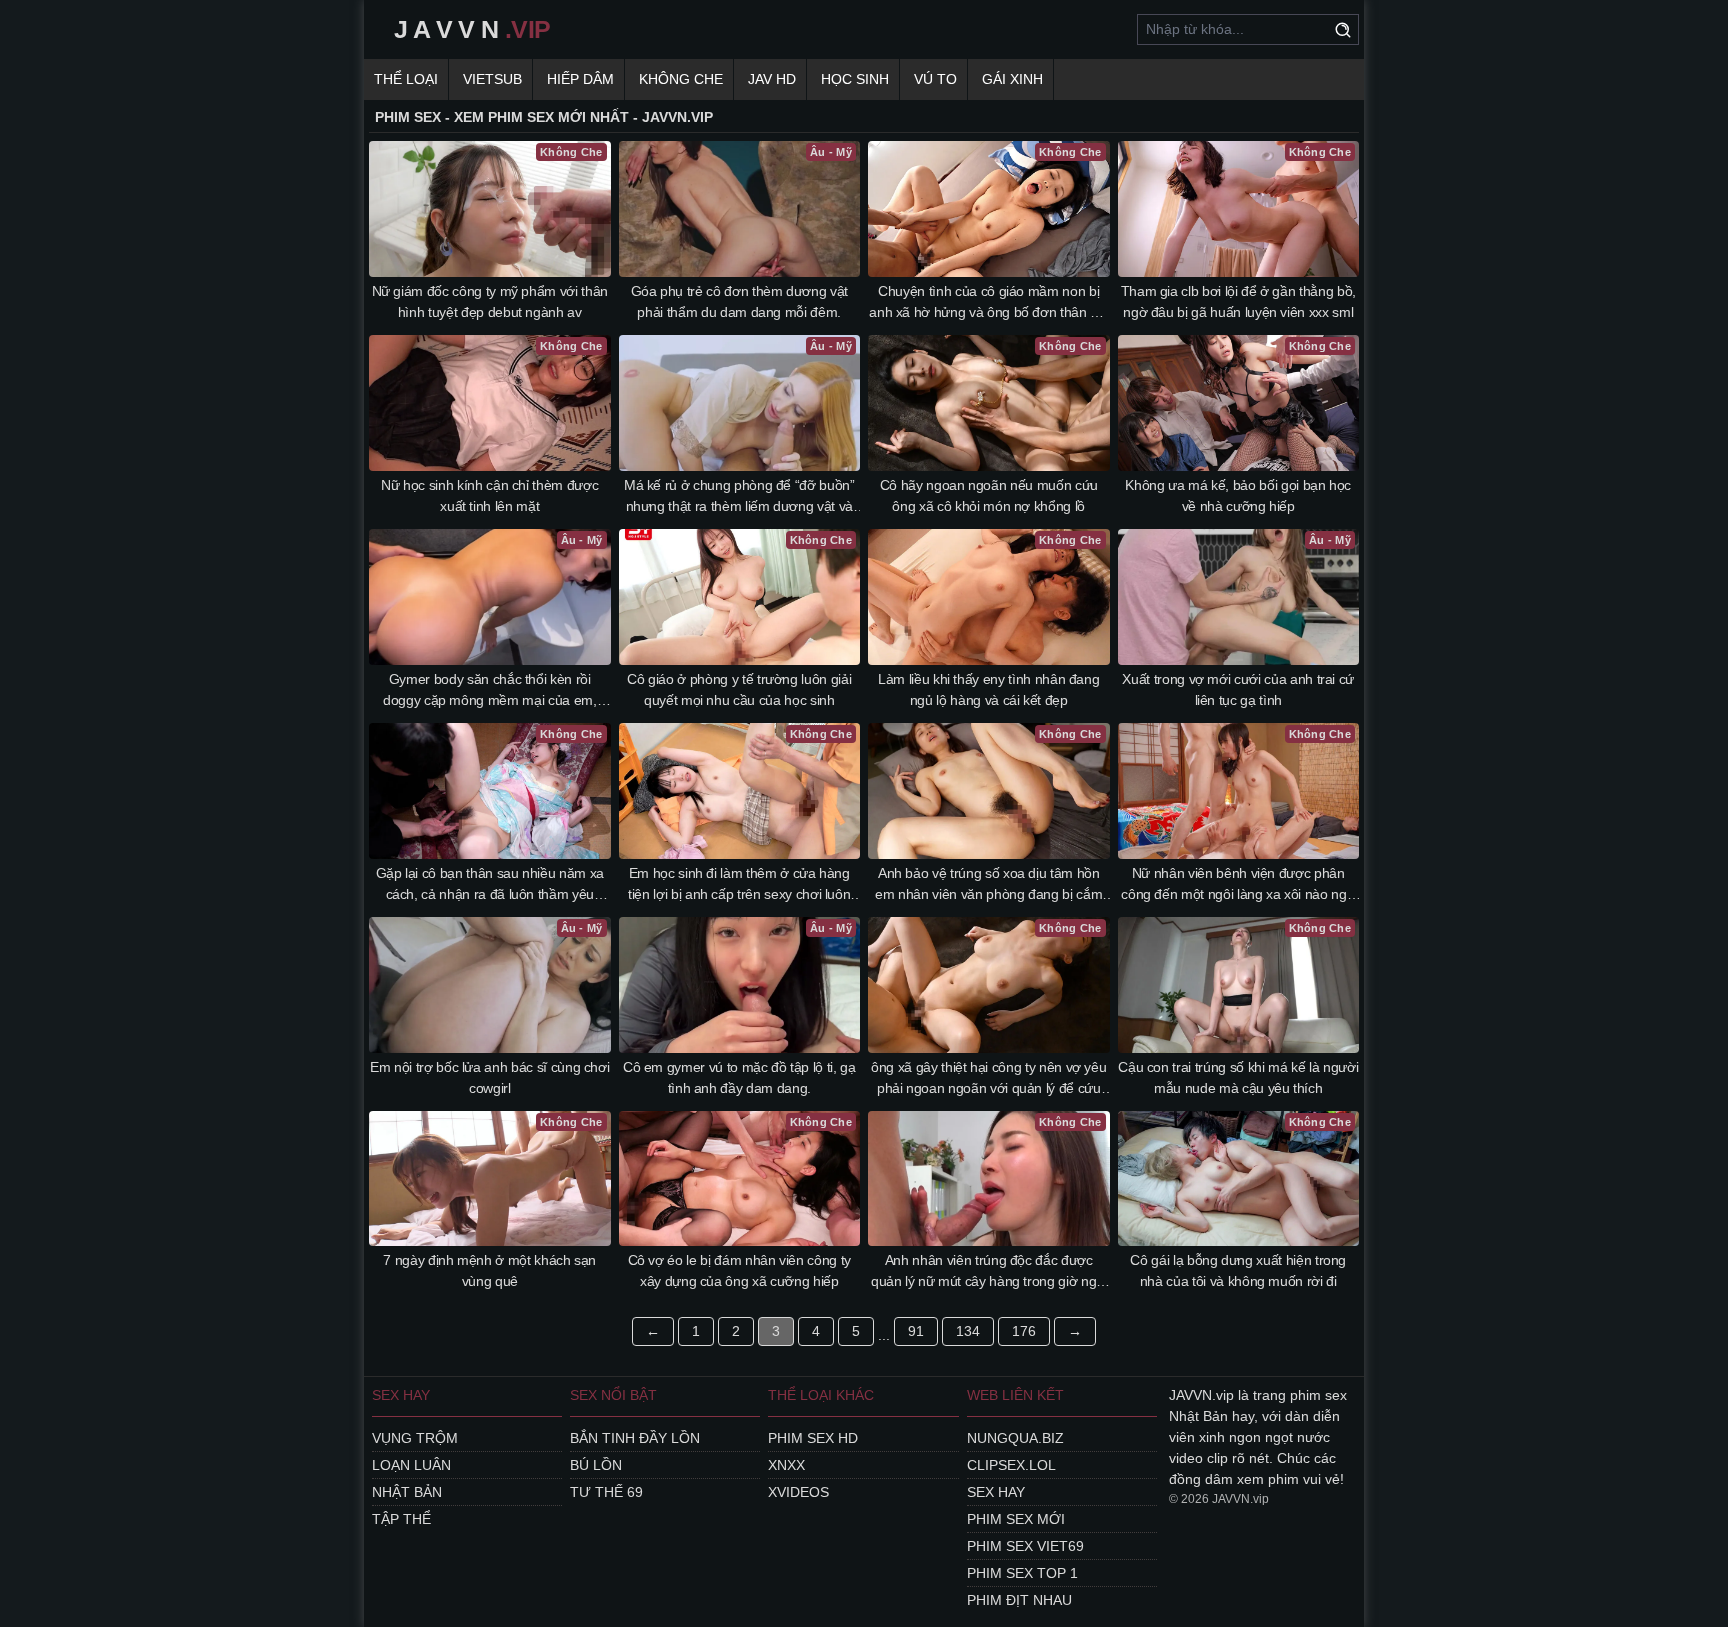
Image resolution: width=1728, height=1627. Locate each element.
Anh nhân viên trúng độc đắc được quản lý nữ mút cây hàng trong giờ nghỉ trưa (989, 1272)
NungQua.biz (1015, 1438)
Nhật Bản (407, 1492)
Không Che (681, 79)
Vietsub (492, 79)
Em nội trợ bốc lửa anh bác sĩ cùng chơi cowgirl (489, 1077)
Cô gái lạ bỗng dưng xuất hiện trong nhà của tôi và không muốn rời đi (1238, 1270)
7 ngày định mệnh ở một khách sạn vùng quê (489, 1270)
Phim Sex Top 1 (1022, 1573)
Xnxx (786, 1465)
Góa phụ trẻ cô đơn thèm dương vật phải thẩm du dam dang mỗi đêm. (739, 301)
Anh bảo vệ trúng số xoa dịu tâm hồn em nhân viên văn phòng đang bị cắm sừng (988, 885)
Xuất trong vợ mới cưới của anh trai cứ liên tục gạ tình (1238, 689)
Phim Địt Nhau (1019, 1600)
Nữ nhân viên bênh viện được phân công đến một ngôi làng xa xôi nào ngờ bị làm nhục (1238, 885)
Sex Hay (996, 1492)
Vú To (935, 79)
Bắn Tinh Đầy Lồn (635, 1438)
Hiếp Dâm (580, 79)
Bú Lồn (596, 1465)
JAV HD (772, 79)
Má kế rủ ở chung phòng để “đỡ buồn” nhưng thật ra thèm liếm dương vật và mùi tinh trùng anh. (739, 497)
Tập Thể (401, 1519)
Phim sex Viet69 (1025, 1546)
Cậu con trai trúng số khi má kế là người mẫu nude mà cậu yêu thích (1238, 1077)
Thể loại (406, 79)
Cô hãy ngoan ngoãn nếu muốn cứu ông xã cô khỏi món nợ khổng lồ (989, 495)
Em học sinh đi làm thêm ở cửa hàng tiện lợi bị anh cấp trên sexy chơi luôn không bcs (739, 885)
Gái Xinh (1012, 79)
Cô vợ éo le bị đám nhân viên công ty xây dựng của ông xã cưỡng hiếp (739, 1270)
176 (1024, 1331)
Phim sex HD (813, 1438)
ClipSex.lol (1011, 1465)
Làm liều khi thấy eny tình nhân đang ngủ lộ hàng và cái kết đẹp (988, 689)
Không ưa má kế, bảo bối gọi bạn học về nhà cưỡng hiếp (1238, 495)
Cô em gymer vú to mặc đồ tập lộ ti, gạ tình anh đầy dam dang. (739, 1077)
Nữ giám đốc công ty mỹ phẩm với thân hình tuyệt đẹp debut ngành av (490, 301)
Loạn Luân (411, 1465)
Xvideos (798, 1492)
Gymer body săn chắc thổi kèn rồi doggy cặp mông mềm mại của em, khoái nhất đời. (490, 691)
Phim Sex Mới (1016, 1519)
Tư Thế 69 (606, 1492)
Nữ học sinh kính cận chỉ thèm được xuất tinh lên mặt (489, 495)
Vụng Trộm (415, 1438)
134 (968, 1331)
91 (916, 1331)
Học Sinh (855, 79)
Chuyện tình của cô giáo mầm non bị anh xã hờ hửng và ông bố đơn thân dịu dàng (988, 303)
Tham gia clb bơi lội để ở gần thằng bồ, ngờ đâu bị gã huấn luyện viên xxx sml (1238, 301)
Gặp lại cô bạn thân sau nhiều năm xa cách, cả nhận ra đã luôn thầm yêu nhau (490, 885)
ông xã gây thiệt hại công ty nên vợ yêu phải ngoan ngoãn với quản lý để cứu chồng (988, 1079)
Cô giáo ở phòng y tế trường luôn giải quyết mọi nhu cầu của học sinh (739, 689)
